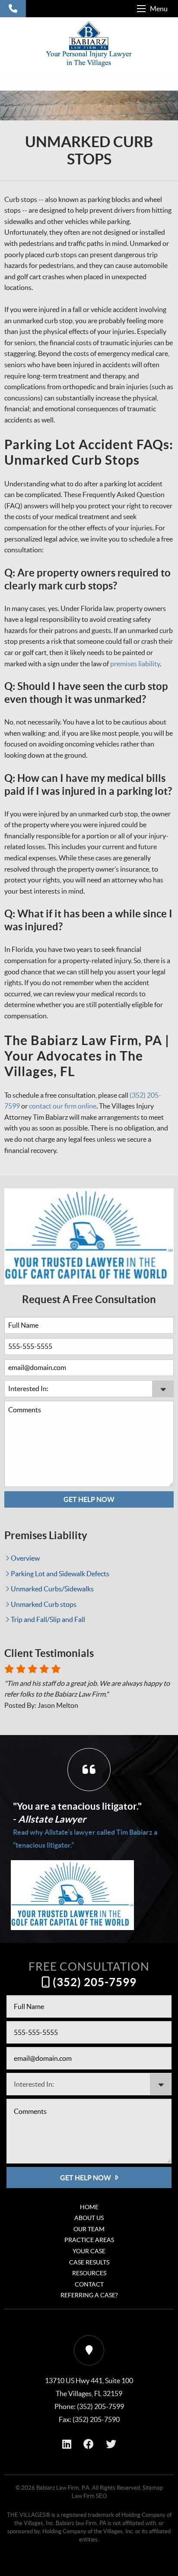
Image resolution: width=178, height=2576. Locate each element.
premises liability (135, 664)
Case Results (89, 2262)
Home (89, 2207)
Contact (89, 2284)
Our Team (89, 2229)
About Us (89, 2218)
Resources (89, 2273)
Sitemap (153, 2488)
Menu (159, 9)
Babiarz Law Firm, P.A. (64, 2488)
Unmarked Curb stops (44, 1604)
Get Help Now (89, 1499)
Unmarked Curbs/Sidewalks (52, 1589)
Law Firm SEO (89, 2496)
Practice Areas (89, 2240)
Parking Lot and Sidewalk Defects (60, 1574)
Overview (25, 1558)
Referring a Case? (89, 2295)
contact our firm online (63, 1106)
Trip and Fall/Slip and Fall (48, 1619)
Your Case (89, 2251)
